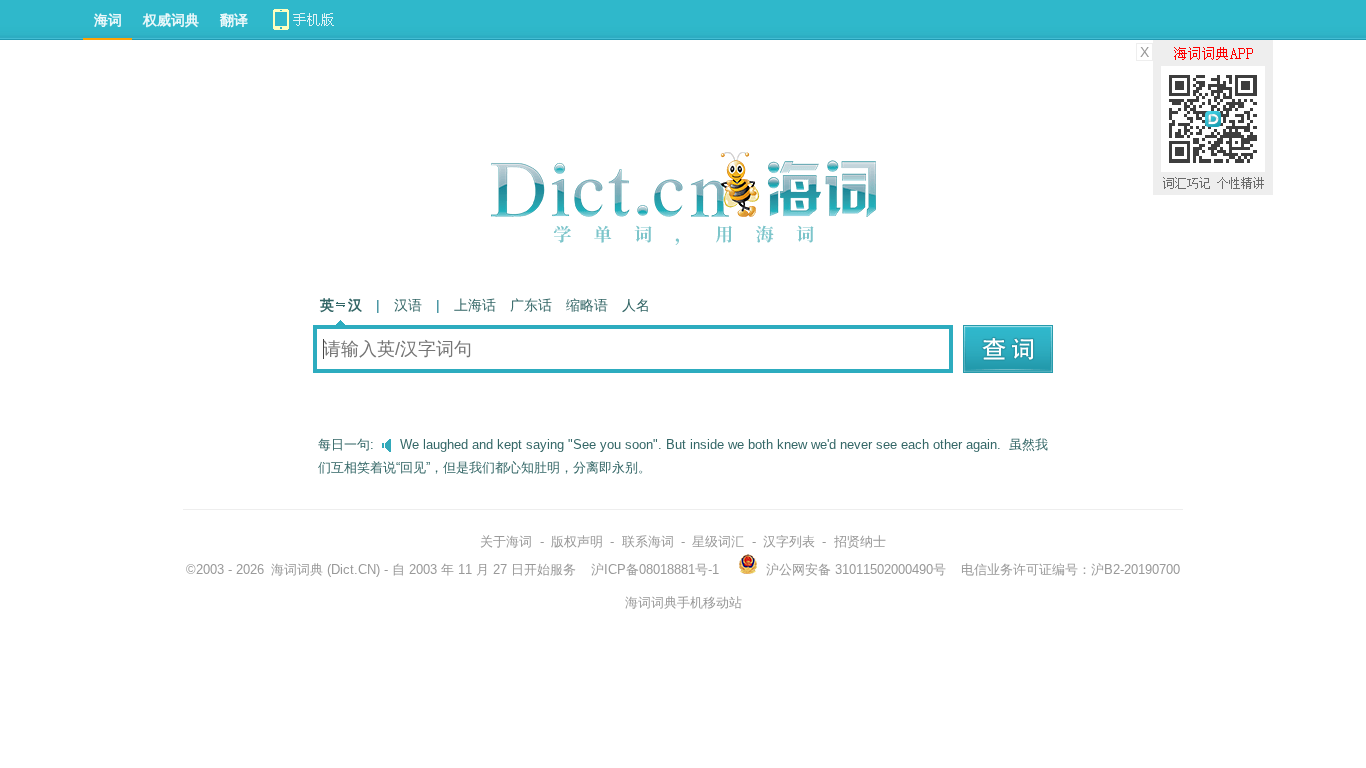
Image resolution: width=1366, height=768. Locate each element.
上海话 (475, 305)
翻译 (234, 20)
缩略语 (587, 305)
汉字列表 (789, 541)
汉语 (408, 305)
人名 (636, 305)
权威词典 (171, 20)
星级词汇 (718, 541)
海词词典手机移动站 (683, 602)
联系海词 (648, 541)
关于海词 (506, 541)
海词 (108, 20)
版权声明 (577, 541)
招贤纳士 (860, 541)
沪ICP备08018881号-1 (655, 569)
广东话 (531, 305)
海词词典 (297, 569)
